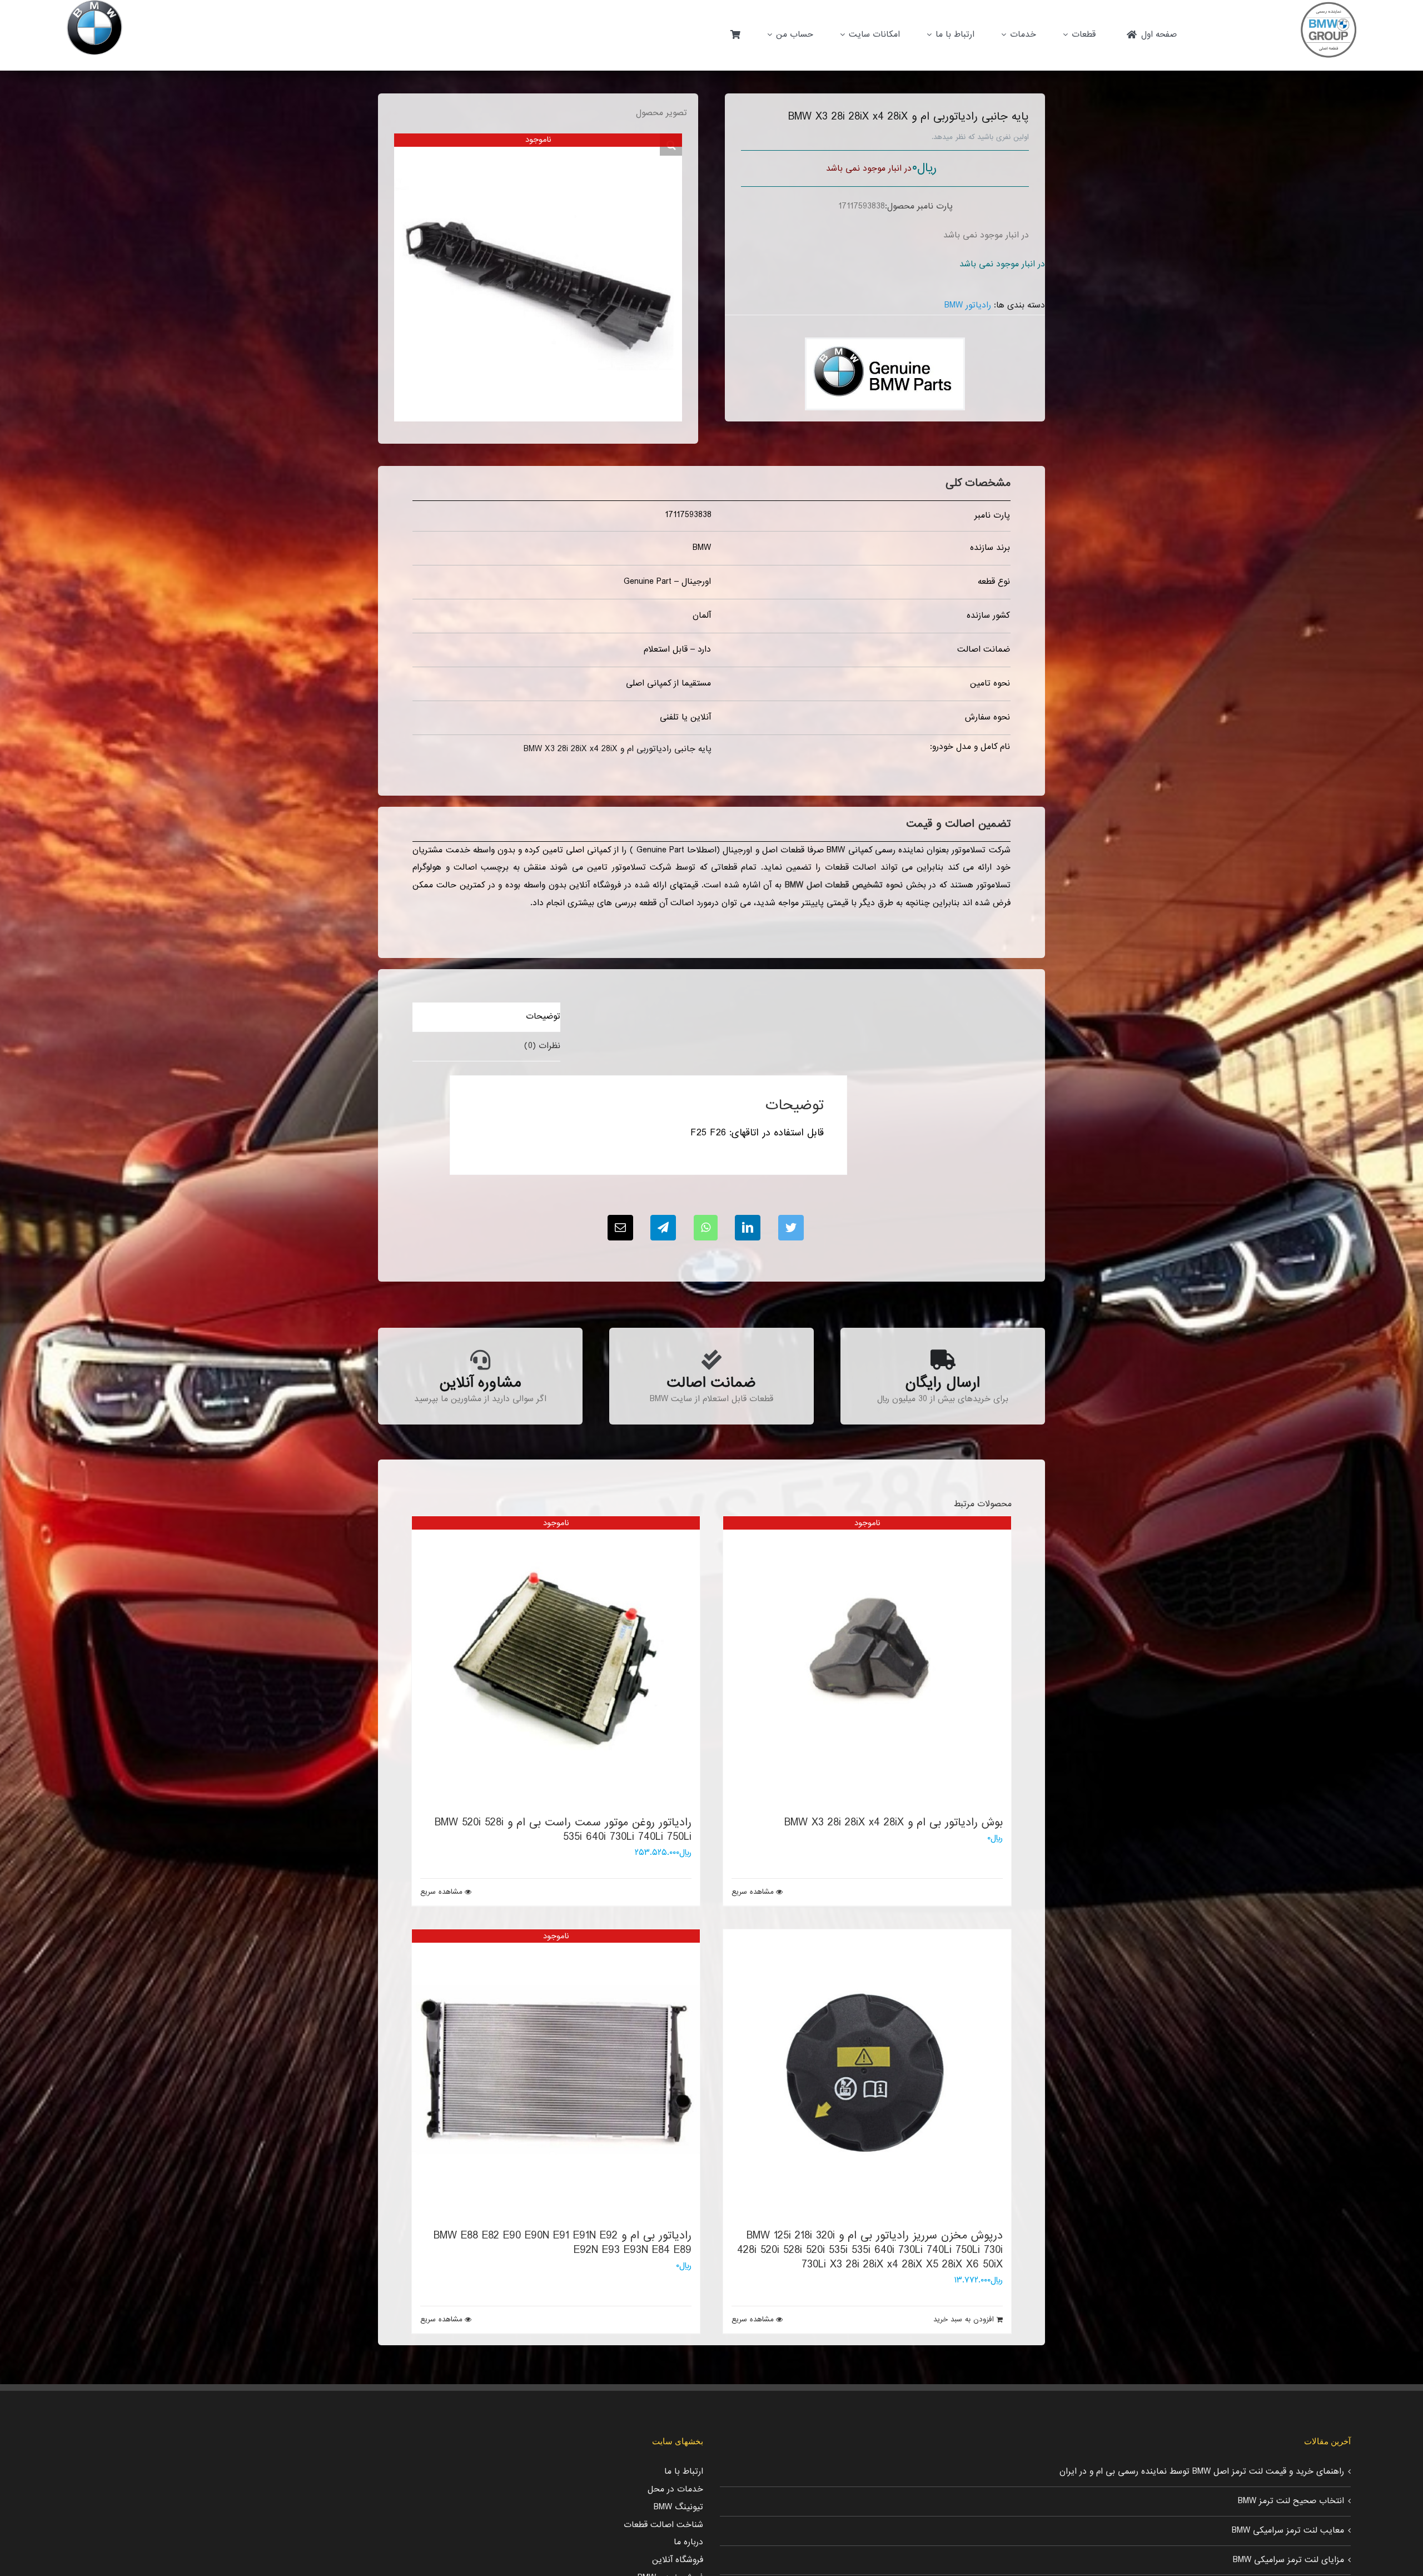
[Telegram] (663, 1228)
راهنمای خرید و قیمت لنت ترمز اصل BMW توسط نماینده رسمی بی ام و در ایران (1202, 2471)
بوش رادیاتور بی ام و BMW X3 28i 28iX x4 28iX (894, 1823)
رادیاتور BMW (968, 305)
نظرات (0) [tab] (542, 1046)
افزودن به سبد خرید (964, 2320)
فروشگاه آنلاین (678, 2560)
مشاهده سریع (753, 1892)
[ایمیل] (620, 1228)
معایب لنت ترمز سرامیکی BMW (1288, 2530)
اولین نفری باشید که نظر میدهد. (980, 137)
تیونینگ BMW (678, 2507)
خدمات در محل (675, 2489)
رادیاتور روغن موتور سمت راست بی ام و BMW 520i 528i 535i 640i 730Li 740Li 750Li (563, 1830)
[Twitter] (791, 1228)
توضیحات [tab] (543, 1016)
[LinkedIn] (748, 1228)
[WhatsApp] (706, 1228)
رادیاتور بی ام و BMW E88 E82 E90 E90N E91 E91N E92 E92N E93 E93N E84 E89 (563, 2243)
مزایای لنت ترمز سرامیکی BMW (1288, 2560)
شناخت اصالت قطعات (663, 2525)
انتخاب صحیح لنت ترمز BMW (1291, 2501)
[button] (671, 145)
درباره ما (688, 2542)
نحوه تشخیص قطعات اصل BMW (844, 885)
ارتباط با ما (684, 2471)
